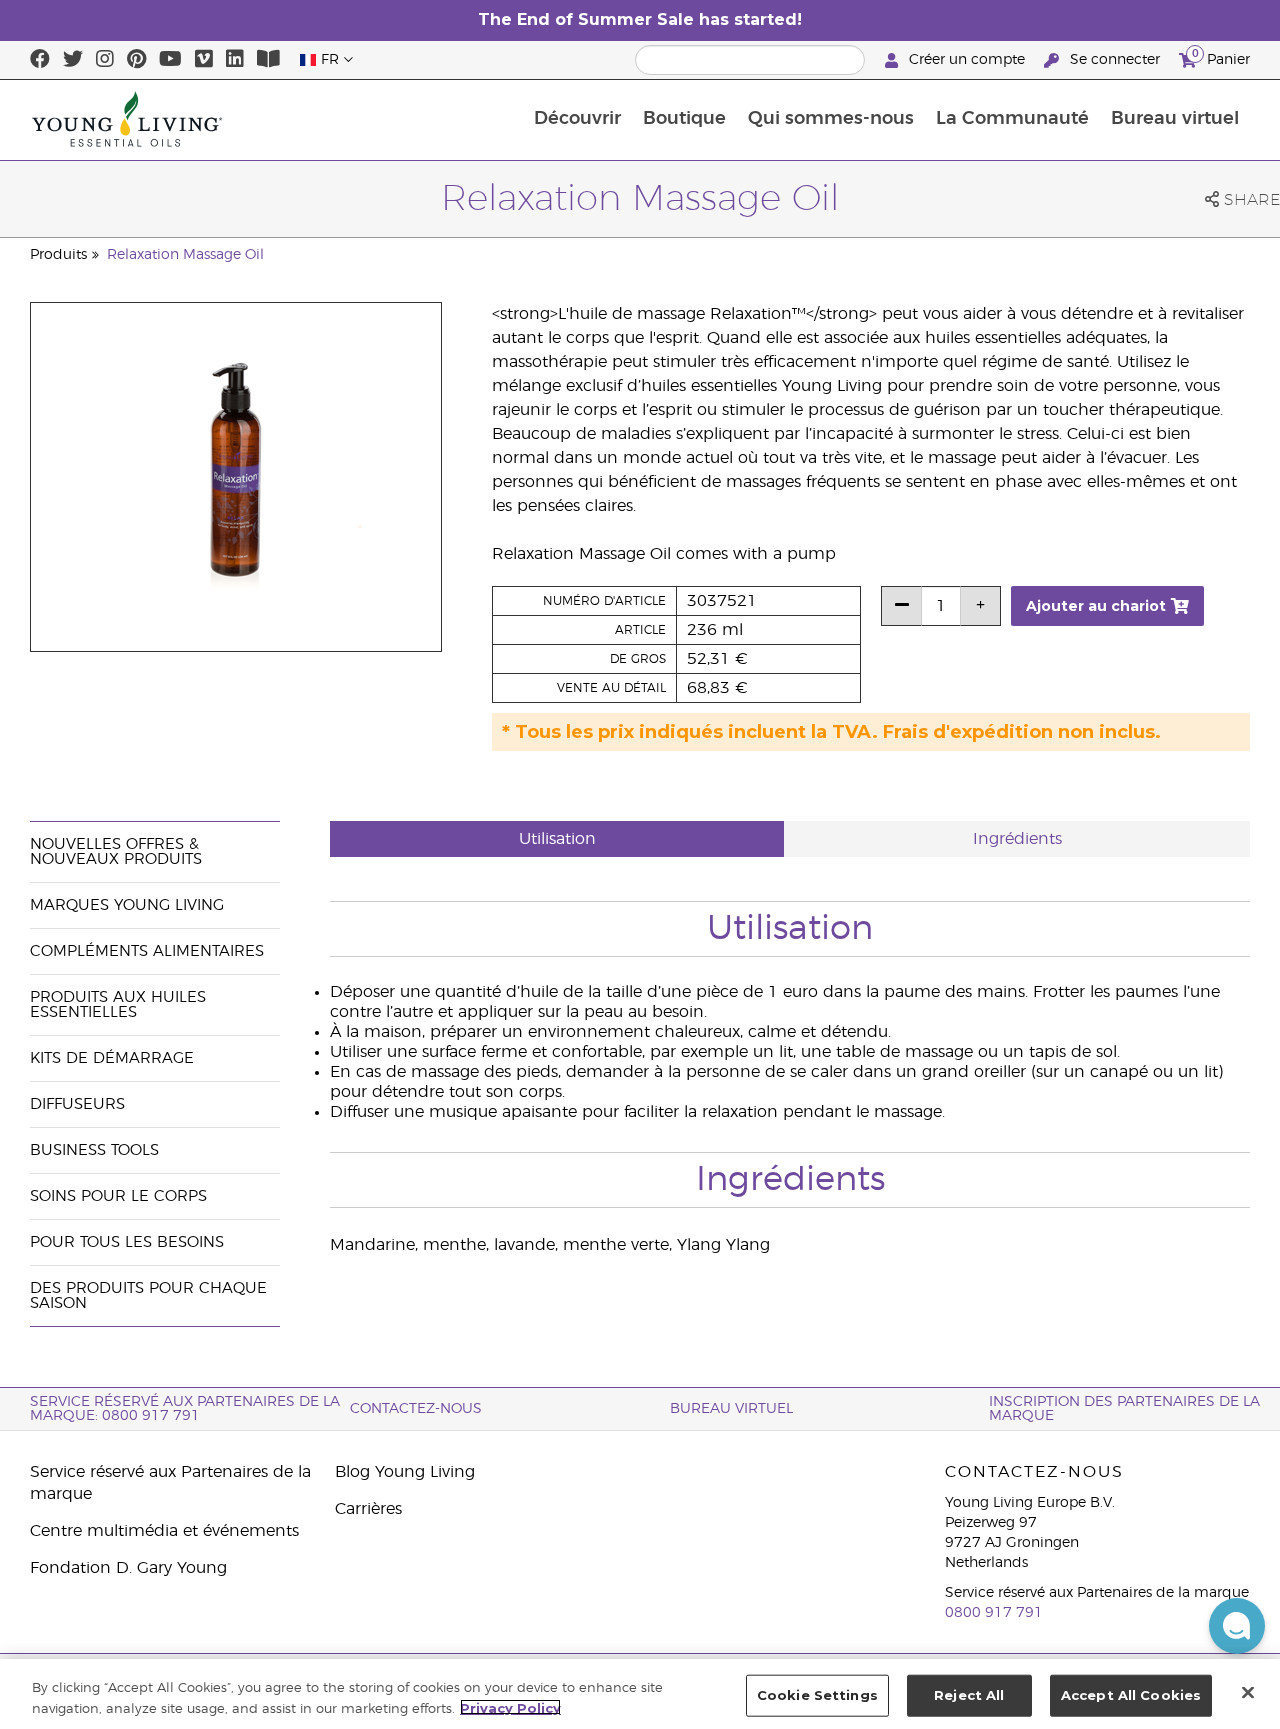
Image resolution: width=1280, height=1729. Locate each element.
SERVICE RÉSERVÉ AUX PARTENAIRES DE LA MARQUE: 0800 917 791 (185, 1409)
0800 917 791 (994, 1613)
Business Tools (94, 1150)
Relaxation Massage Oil (185, 255)
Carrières (368, 1509)
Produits (58, 255)
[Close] (1248, 1692)
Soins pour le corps (118, 1196)
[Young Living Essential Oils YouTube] (170, 60)
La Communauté (1012, 119)
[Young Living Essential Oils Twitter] (73, 60)
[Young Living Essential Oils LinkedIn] (235, 60)
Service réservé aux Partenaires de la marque (170, 1483)
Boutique (684, 119)
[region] (640, 1694)
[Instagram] (105, 60)
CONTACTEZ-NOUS (416, 1409)
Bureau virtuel (1175, 119)
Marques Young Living (127, 905)
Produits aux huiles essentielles (118, 1005)
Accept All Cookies (1131, 1695)
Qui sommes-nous (831, 119)
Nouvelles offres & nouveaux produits (116, 852)
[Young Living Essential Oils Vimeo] (204, 60)
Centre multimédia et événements (164, 1531)
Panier (1221, 57)
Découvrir (577, 119)
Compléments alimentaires (147, 951)
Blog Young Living (405, 1472)
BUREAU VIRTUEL (731, 1409)
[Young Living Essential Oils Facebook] (40, 60)
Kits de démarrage (112, 1058)
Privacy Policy (510, 1707)
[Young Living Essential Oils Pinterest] (136, 60)
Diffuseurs (77, 1104)
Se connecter (1115, 60)
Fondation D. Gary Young (128, 1568)
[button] (1237, 1626)
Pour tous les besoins (127, 1242)
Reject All (969, 1695)
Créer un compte (967, 60)
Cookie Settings (817, 1695)
